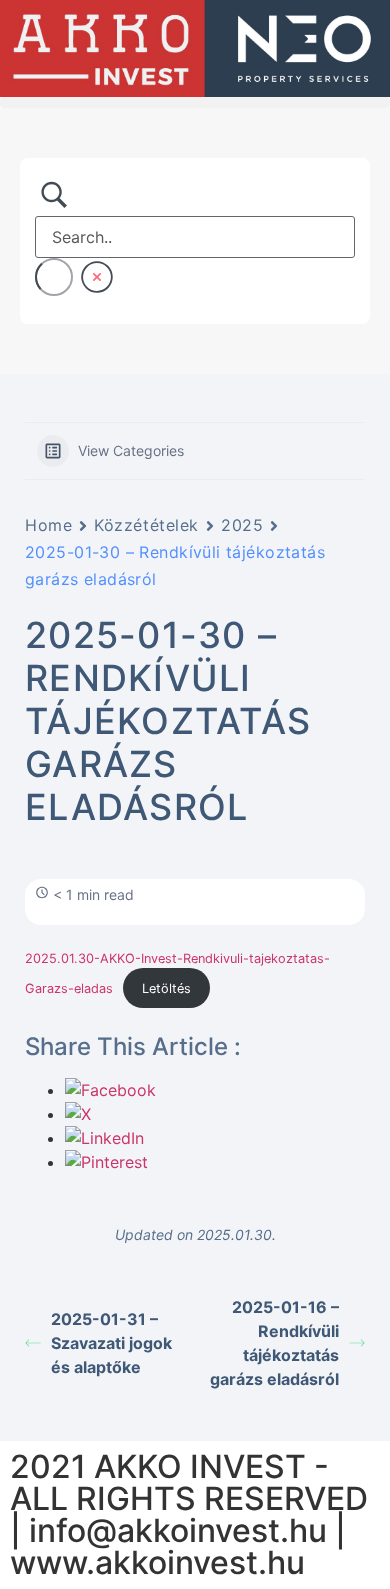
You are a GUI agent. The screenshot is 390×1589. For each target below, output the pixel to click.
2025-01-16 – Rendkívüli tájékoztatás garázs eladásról (274, 1343)
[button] (195, 102)
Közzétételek (146, 525)
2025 (242, 525)
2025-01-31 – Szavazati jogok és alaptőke (111, 1343)
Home (48, 525)
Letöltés (166, 988)
